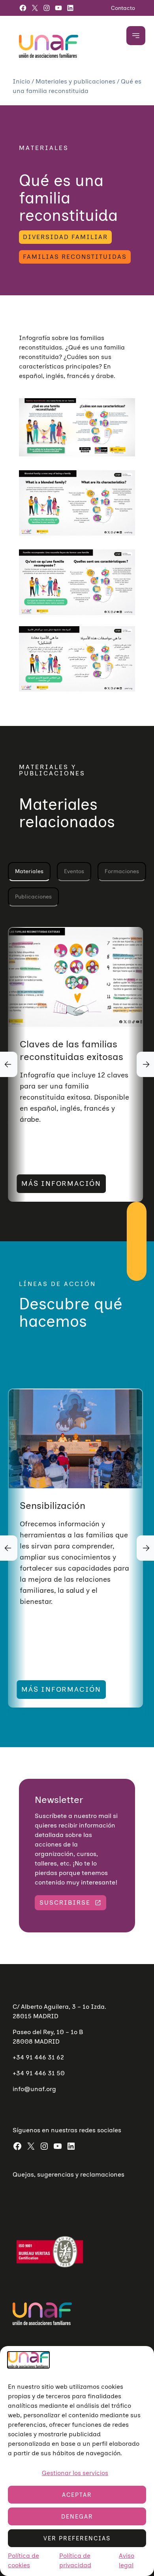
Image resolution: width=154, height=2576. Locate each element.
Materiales (29, 871)
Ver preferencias (77, 2538)
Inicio (22, 81)
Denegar (77, 2517)
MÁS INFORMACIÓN (61, 1184)
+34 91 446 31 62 (38, 2057)
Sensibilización (53, 1506)
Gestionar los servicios (75, 2473)
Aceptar (77, 2495)
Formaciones (122, 871)
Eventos (74, 871)
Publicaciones (33, 897)
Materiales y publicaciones (76, 81)
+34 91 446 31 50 (39, 2073)
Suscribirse (65, 1903)
